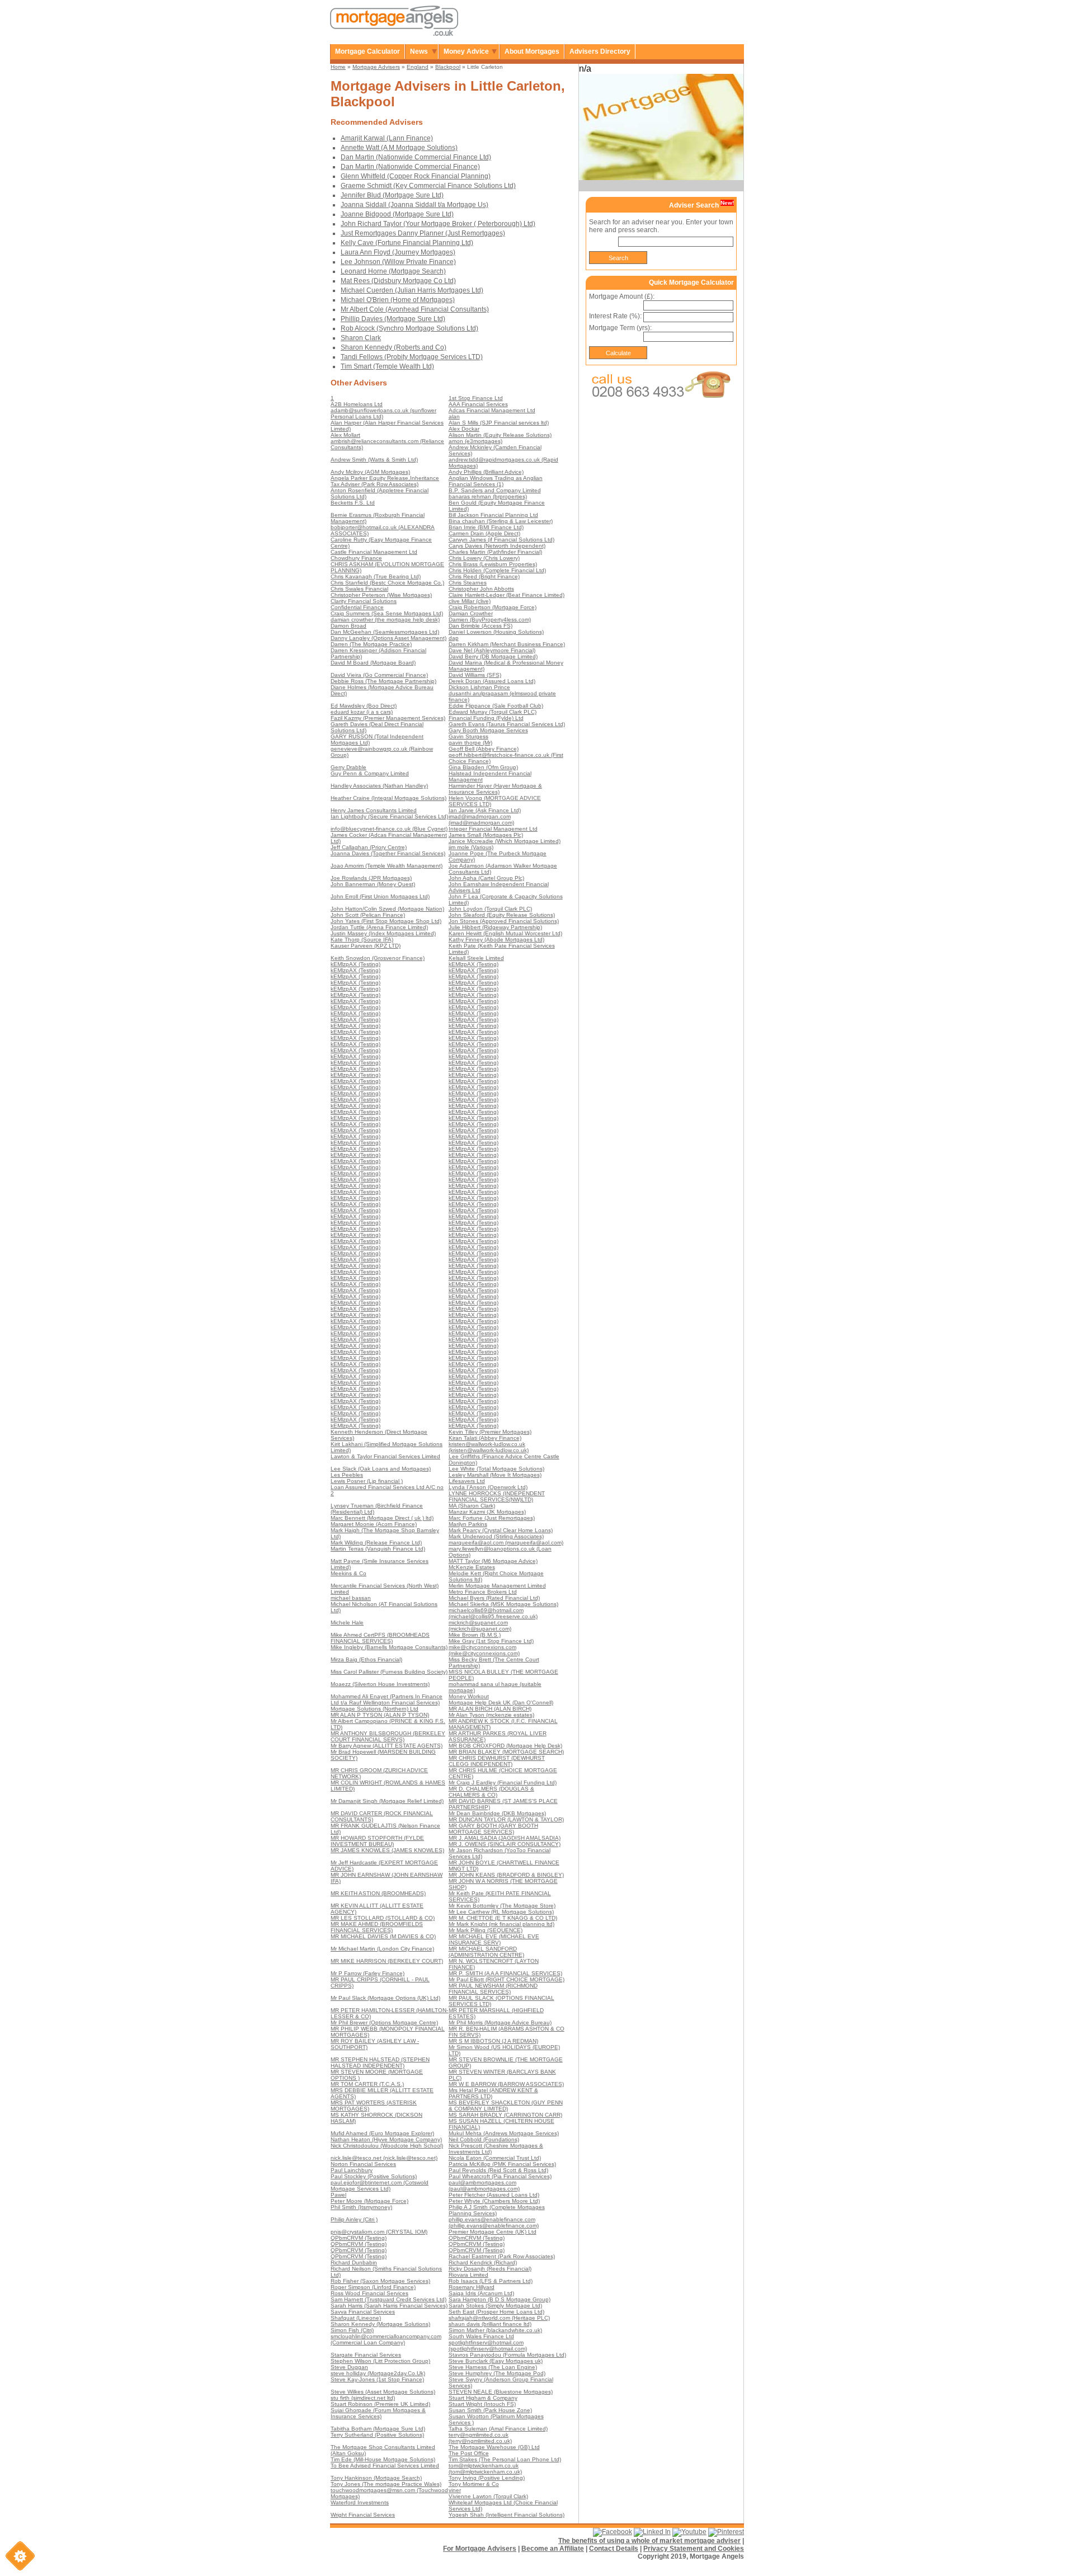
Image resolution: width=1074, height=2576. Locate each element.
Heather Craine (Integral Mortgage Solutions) (388, 798)
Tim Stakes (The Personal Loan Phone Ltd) (505, 2459)
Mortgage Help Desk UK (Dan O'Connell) (501, 1703)
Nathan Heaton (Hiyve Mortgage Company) (386, 2139)
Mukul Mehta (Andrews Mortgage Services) (504, 2133)
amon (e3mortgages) (475, 441)
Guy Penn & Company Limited (370, 773)
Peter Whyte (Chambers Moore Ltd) (494, 2201)
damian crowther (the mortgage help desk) (385, 620)
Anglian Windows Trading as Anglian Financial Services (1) (496, 481)
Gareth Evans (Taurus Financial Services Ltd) (507, 724)
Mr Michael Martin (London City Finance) (382, 1949)
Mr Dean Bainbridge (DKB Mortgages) (497, 1813)
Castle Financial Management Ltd (374, 552)
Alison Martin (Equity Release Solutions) (500, 435)
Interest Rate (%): (615, 316)
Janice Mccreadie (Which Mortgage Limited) (505, 841)
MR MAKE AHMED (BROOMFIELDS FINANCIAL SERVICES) (377, 1927)
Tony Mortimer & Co (474, 2484)
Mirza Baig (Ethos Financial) (366, 1659)
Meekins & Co (348, 1573)
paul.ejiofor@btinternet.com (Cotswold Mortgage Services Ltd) (380, 2186)
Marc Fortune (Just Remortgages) (492, 1518)
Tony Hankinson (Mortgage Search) (376, 2478)
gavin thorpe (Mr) (470, 743)
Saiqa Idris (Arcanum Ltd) (481, 2293)
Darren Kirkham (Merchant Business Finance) (507, 644)
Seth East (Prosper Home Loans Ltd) (496, 2312)
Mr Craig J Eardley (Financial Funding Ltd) (503, 1783)
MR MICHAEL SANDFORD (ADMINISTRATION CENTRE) (486, 1952)
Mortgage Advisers (376, 67)
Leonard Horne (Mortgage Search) (393, 271)
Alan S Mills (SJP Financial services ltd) (499, 423)
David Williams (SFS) (475, 675)
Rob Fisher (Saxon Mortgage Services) (380, 2281)
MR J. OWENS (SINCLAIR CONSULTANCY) (505, 1844)
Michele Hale (347, 1623)
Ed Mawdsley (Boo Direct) (364, 706)
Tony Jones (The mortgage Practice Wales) (386, 2484)
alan (454, 416)
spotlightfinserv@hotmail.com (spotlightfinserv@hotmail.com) (488, 2346)
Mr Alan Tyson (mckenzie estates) (491, 1715)
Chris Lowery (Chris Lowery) (484, 558)
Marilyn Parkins (468, 1524)
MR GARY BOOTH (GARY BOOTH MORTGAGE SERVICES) (493, 1829)
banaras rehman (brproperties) (488, 496)
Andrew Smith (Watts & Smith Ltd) (374, 460)
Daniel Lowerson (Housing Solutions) (496, 632)
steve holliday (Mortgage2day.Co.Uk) (378, 2373)
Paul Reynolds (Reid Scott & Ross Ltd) (498, 2170)
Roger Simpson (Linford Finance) (373, 2287)
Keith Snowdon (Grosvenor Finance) (378, 958)
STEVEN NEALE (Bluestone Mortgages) (501, 2392)
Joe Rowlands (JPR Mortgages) (371, 878)
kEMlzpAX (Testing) (355, 964)
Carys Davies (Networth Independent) (497, 546)
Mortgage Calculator (368, 51)
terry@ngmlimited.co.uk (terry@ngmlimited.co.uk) (480, 2438)
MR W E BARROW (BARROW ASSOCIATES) (506, 2084)
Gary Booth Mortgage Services (488, 730)
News (419, 51)
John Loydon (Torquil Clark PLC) (490, 909)
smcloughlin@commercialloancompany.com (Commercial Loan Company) (386, 2339)
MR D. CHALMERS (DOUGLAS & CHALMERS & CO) (491, 1792)
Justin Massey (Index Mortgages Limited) (383, 933)
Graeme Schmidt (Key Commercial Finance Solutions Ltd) (428, 186)
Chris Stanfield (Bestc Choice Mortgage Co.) (387, 583)
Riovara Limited (468, 2275)
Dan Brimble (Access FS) (481, 626)
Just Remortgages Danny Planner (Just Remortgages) (423, 233)
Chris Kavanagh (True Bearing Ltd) (376, 576)
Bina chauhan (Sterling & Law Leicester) (501, 521)
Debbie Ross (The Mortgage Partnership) (383, 681)
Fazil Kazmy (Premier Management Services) (388, 718)
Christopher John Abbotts (481, 589)
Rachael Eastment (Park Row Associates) (502, 2256)
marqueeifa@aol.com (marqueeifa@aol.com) (506, 1543)
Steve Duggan (349, 2367)
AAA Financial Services (478, 404)
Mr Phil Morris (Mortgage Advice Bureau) (500, 2022)
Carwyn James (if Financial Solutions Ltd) (501, 540)
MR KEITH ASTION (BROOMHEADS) (378, 1893)
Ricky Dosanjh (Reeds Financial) (490, 2269)
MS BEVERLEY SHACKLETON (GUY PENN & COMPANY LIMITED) (506, 2106)
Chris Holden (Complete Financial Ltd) (497, 570)
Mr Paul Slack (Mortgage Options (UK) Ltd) (385, 1998)
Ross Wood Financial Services (369, 2293)
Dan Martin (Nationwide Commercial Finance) (410, 167)
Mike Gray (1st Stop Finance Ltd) (491, 1641)
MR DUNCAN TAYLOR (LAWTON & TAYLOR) (506, 1819)
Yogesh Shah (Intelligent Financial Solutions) (507, 2515)
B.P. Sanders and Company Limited (495, 490)
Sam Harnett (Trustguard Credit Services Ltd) (388, 2299)
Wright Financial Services (363, 2515)
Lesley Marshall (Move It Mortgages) (495, 1475)
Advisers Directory (600, 51)
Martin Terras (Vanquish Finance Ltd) (378, 1549)
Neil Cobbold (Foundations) (484, 2139)
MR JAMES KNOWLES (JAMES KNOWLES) (387, 1850)
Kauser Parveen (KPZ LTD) (366, 946)
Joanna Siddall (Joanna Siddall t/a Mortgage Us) (414, 205)
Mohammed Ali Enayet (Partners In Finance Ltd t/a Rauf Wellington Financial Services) (387, 1699)
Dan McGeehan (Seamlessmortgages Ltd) (385, 632)
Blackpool (448, 67)
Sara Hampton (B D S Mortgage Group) (500, 2299)
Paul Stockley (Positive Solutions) (374, 2176)
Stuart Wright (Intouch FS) (482, 2404)
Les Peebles (347, 1475)
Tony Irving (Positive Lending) (487, 2478)
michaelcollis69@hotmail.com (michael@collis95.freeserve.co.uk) (493, 1613)
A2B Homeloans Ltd (357, 404)
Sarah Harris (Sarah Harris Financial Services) (389, 2306)
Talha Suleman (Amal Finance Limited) (498, 2429)
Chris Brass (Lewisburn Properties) (493, 564)
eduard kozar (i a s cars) (362, 712)
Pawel (338, 2195)
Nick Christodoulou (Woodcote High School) (387, 2146)
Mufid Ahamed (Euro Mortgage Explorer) (382, 2133)
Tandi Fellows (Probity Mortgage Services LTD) (412, 357)
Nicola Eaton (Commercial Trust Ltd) (495, 2158)
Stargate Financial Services (366, 2355)
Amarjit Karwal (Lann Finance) (387, 138)
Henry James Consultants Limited (374, 810)
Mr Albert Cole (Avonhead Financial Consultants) (415, 309)
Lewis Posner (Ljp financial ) (367, 1481)
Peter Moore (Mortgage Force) (369, 2201)
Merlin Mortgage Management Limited (497, 1586)
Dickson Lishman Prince (479, 687)
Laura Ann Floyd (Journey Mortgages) (398, 252)
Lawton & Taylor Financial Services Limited (385, 1456)
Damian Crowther (471, 613)
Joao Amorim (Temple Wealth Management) (387, 866)
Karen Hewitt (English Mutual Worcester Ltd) (505, 933)
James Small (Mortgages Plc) (486, 835)
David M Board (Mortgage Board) (373, 663)
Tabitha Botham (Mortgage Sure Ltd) (378, 2429)
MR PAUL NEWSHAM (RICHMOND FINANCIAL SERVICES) (493, 1989)
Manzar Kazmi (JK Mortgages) (487, 1512)
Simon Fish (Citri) (352, 2330)
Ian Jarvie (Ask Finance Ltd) (485, 810)
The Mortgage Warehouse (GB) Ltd (494, 2447)
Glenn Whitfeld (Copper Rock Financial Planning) (416, 176)
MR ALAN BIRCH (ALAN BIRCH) (490, 1709)
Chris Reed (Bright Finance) (484, 576)
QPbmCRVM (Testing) (359, 2238)
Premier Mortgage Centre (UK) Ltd (493, 2232)
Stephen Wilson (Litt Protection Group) (380, 2361)
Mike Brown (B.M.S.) (475, 1635)
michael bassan (351, 1598)
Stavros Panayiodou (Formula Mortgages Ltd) (507, 2355)
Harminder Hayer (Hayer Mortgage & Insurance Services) (495, 789)
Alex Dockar (464, 429)
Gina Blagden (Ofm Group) (483, 767)
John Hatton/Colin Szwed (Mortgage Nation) (387, 909)
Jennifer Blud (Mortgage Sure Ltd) (392, 195)
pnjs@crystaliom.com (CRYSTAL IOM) (379, 2232)
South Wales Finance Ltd (481, 2336)
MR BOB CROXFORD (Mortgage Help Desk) (505, 1746)
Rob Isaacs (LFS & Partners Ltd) (491, 2281)
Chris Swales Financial (359, 589)
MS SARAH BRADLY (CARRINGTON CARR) (505, 2115)
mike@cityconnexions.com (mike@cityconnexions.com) (484, 1650)
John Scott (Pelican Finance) (368, 915)
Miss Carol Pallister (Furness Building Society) (389, 1672)
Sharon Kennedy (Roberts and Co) (394, 347)
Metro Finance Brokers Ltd (483, 1592)
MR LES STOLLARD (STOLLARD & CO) (383, 1918)
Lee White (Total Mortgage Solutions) (496, 1469)
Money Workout (469, 1696)
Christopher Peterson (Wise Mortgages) (381, 595)
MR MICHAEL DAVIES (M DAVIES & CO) (383, 1936)
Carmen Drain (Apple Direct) (484, 533)
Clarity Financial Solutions (364, 601)
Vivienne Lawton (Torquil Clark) (488, 2496)
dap (454, 638)
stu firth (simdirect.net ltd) (363, 2398)
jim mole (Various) (471, 847)
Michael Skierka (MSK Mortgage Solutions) (503, 1604)
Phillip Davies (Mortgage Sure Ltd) (393, 319)
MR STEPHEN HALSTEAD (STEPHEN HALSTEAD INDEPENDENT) (380, 2062)
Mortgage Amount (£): (622, 296)
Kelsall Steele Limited (476, 958)
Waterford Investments (360, 2502)
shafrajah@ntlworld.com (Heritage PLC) (499, 2318)
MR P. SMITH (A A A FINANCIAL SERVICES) (505, 1973)
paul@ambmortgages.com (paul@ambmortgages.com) (484, 2186)
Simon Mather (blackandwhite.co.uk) (495, 2330)
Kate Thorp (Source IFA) (362, 939)
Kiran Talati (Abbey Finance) (485, 1438)
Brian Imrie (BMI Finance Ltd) (486, 527)
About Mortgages (532, 51)
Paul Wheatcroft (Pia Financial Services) (500, 2176)
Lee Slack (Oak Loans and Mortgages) (381, 1469)
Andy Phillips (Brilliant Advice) (486, 472)
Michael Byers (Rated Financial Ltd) (494, 1598)
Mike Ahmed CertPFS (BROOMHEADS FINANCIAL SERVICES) (380, 1638)
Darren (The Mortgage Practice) (371, 644)
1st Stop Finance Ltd (476, 398)
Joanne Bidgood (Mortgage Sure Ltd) (397, 214)
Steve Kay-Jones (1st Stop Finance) (377, 2379)
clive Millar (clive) (470, 601)
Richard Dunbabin (354, 2262)
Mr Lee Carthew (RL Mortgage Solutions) (501, 1912)
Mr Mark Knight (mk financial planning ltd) (501, 1924)
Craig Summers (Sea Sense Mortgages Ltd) (387, 613)
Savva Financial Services (363, 2312)
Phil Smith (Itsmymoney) (361, 2207)
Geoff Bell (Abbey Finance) (484, 749)
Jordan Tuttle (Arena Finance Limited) (379, 927)
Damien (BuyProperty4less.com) (490, 620)
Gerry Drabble (348, 767)
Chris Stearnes (468, 583)
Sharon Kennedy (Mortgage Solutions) (380, 2324)
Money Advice (466, 51)
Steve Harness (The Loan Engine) (493, 2367)
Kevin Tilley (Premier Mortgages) (490, 1432)
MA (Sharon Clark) (472, 1506)
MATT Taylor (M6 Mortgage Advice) (493, 1561)
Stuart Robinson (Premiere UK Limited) (380, 2404)
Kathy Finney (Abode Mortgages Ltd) (496, 939)
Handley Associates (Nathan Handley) (379, 786)
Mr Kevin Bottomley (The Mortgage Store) (502, 1906)
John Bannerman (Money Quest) (373, 884)
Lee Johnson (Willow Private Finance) (398, 262)
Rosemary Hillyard (472, 2287)
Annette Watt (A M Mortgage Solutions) (399, 148)
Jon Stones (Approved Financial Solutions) (504, 921)
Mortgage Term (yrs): (620, 328)
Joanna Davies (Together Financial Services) (388, 853)
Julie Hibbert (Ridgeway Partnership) (495, 927)
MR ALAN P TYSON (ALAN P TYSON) (380, 1715)
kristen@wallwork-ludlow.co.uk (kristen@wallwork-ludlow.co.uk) (489, 1447)
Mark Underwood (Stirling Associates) (496, 1536)
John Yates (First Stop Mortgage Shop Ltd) (386, 921)
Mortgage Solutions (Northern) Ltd (375, 1709)
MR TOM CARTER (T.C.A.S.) (367, 2084)
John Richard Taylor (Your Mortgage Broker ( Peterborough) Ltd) (438, 224)
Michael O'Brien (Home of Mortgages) (398, 300)
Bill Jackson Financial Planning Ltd (493, 515)
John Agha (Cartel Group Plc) (486, 878)
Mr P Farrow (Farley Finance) (368, 1973)
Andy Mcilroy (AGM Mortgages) (370, 472)
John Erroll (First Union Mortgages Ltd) (380, 896)
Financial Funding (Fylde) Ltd (486, 718)
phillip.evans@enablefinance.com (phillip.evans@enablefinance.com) (494, 2222)
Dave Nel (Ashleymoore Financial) (492, 650)
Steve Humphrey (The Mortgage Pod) (497, 2373)
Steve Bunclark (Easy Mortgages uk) (496, 2361)
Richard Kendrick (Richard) (483, 2262)
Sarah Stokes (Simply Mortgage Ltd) (495, 2306)
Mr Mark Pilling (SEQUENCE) (486, 1930)
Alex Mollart (345, 435)
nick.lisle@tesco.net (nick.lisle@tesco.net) (384, 2158)
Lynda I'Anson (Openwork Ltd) (488, 1487)
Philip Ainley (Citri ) (354, 2219)
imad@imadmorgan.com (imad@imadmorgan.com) (481, 820)
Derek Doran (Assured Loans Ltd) (492, 681)
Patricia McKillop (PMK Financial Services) (502, 2164)
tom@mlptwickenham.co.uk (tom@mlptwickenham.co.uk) (485, 2469)
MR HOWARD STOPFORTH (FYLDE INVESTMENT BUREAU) (377, 1841)
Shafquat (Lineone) (356, 2318)
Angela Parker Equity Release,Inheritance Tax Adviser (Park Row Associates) (385, 481)
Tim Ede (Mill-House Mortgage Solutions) (383, 2459)
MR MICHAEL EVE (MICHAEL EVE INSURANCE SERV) (494, 1939)
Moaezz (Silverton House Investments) (380, 1684)
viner (455, 2490)
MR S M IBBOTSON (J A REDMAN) (493, 2041)
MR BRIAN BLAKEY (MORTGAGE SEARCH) (506, 1752)
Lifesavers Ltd (467, 1481)
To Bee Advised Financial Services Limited (385, 2466)
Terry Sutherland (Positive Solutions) (377, 2435)
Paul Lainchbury (352, 2170)
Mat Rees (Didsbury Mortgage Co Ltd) (398, 281)
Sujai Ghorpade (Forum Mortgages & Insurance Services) (378, 2413)
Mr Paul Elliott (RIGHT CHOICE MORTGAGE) (507, 1979)
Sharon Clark (361, 338)
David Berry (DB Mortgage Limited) (493, 656)
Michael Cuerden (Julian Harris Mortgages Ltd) (412, 290)
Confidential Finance (357, 607)
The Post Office (469, 2453)
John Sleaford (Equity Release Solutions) (502, 915)
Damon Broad (348, 626)
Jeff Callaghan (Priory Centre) (369, 847)
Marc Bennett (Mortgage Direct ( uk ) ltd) (382, 1518)
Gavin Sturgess (468, 736)
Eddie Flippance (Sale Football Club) (496, 706)
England (418, 67)
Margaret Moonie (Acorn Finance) (374, 1524)
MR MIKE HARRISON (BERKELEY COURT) (387, 1961)
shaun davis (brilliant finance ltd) (490, 2324)
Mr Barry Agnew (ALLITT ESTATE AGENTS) (387, 1746)
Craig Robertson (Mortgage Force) (493, 607)
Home (338, 67)
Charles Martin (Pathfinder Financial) (495, 552)
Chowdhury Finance (356, 558)
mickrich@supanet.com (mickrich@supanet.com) (480, 1626)
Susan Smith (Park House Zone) (490, 2410)
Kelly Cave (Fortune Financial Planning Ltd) (407, 243)
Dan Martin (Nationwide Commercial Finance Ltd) (416, 157)
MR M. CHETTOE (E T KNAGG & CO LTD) (503, 1918)
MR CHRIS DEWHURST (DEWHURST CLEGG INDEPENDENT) (497, 1761)
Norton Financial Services (363, 2164)
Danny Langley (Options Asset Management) (388, 638)
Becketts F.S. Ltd (353, 503)
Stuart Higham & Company (483, 2398)
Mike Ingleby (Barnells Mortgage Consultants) (389, 1647)
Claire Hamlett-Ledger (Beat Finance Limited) (507, 595)
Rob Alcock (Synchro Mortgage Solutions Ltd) (409, 328)
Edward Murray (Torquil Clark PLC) (493, 712)
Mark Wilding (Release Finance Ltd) (376, 1543)
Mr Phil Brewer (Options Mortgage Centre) (384, 2022)
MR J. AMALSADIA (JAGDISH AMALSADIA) (505, 1838)
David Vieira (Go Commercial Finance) (379, 675)
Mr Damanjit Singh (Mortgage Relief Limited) (387, 1801)
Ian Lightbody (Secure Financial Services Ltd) (389, 816)
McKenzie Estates (472, 1567)
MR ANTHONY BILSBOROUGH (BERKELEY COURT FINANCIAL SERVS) (388, 1736)
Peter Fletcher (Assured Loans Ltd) (494, 2195)
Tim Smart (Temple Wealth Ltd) (387, 366)
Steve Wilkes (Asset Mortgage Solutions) (383, 2392)
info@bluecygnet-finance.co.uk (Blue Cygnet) (389, 829)
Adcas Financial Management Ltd (492, 410)
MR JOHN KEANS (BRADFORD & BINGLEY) (506, 1875)
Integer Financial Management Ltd (493, 829)
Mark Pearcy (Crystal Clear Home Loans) (501, 1530)
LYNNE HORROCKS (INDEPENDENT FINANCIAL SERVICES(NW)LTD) (497, 1496)
